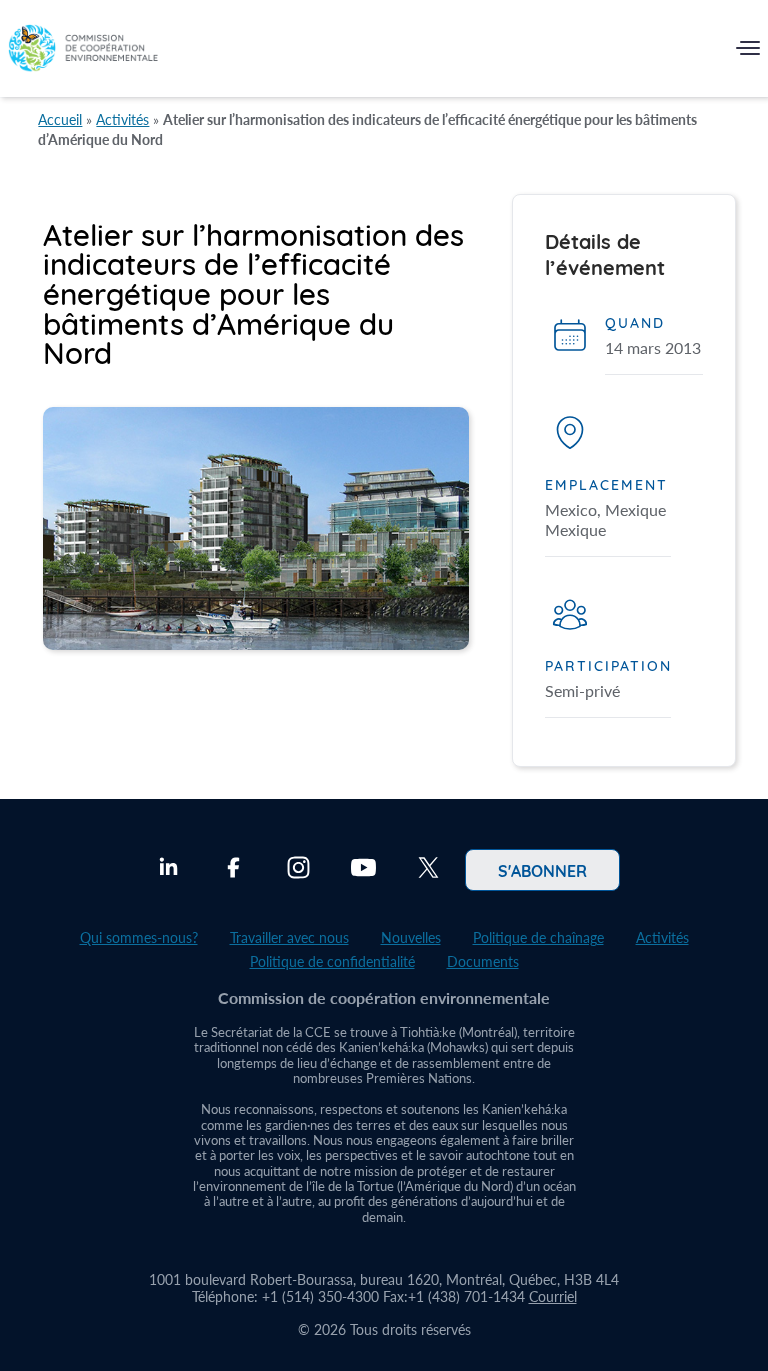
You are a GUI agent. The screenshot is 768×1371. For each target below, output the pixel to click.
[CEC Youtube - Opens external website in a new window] (363, 870)
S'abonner (542, 870)
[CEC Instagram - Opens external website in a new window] (298, 870)
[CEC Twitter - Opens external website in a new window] (428, 870)
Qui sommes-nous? (139, 937)
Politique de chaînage (538, 937)
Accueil (60, 119)
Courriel (553, 1296)
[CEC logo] (83, 52)
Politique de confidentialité (332, 961)
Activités (122, 119)
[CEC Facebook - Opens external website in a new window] (233, 870)
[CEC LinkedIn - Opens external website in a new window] (168, 870)
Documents (483, 961)
